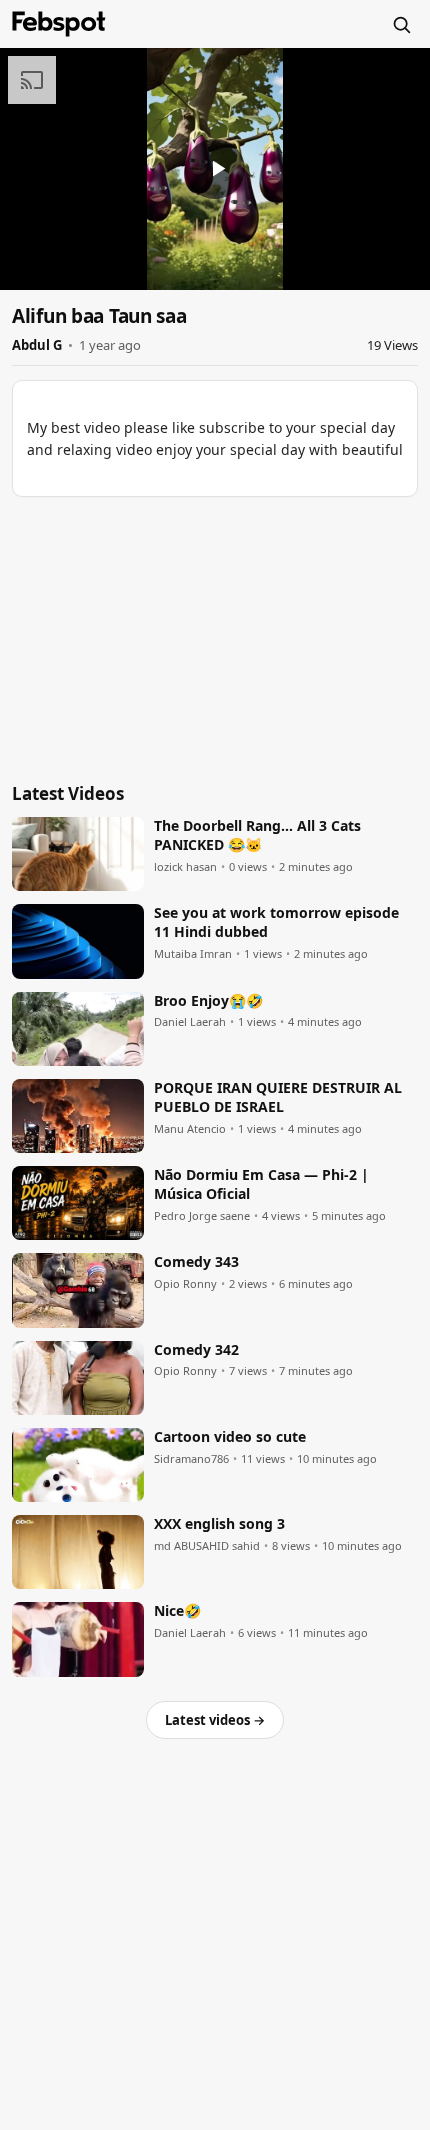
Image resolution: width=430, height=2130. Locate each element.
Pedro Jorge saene (202, 1216)
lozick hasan (185, 867)
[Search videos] (401, 24)
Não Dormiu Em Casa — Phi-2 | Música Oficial (261, 1184)
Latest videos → (215, 1720)
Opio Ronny (185, 1284)
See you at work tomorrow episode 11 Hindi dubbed (276, 922)
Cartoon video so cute (230, 1437)
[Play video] (215, 169)
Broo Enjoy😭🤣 (208, 1001)
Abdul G (37, 345)
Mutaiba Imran (193, 954)
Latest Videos (68, 793)
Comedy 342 (196, 1350)
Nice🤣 (177, 1611)
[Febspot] (59, 24)
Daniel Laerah (190, 1022)
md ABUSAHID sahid (207, 1546)
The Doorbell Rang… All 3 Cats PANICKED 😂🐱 (257, 835)
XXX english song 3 (219, 1524)
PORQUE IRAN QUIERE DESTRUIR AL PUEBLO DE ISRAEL (278, 1097)
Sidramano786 (191, 1459)
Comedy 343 (196, 1262)
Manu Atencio (190, 1129)
